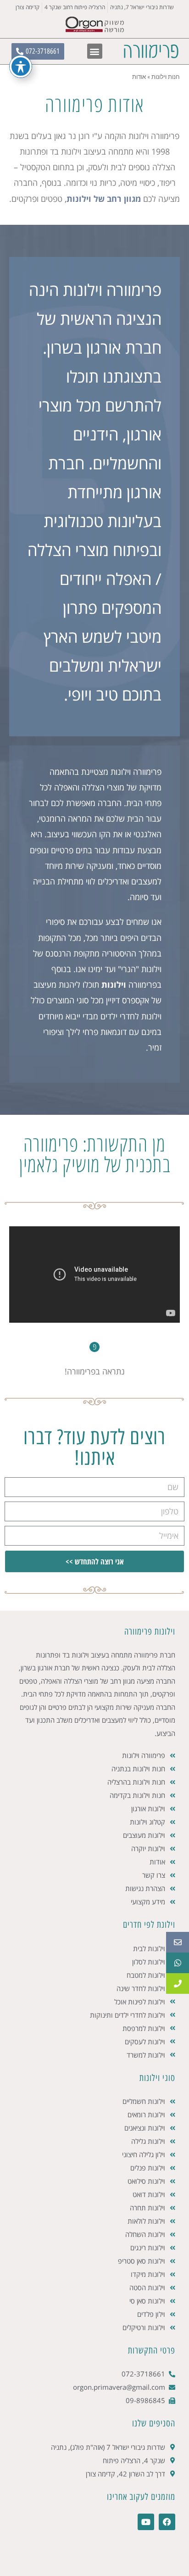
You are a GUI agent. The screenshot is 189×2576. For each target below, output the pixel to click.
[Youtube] (146, 2522)
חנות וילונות (166, 77)
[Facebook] (167, 2522)
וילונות (114, 985)
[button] (95, 51)
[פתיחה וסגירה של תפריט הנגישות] (21, 67)
